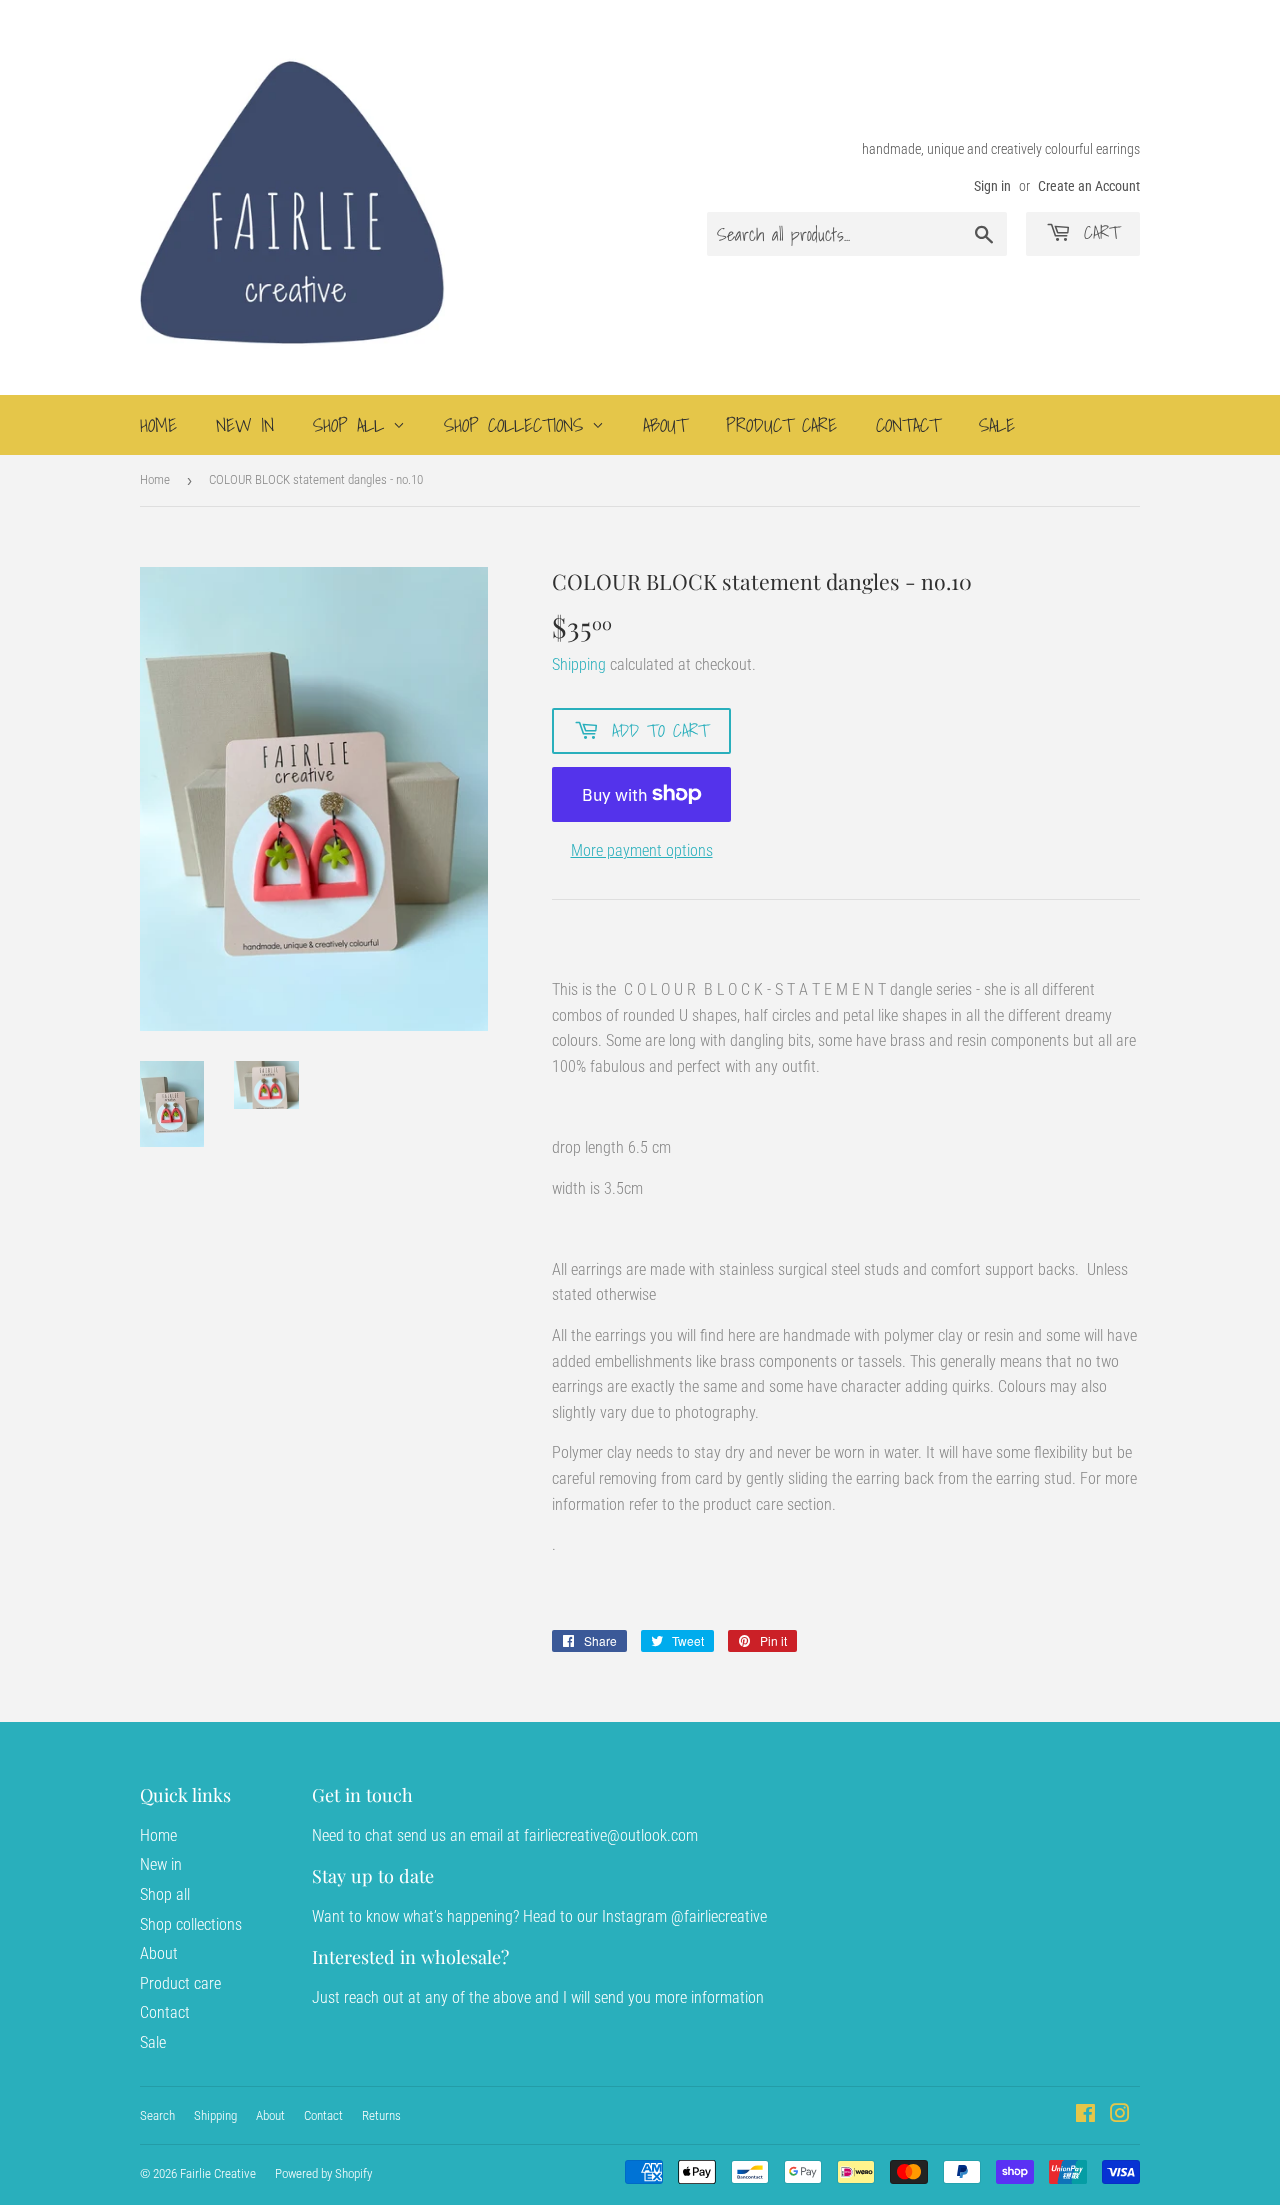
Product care (781, 425)
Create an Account (1089, 186)
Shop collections (518, 425)
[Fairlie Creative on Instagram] (1120, 2115)
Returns (381, 2115)
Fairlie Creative (218, 2173)
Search (157, 2115)
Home (158, 425)
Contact (908, 425)
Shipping (579, 664)
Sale (997, 425)
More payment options (642, 850)
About (665, 425)
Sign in (992, 186)
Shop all (353, 425)
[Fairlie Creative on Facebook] (1085, 2115)
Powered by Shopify (323, 2173)
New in (245, 425)
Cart (1098, 232)
